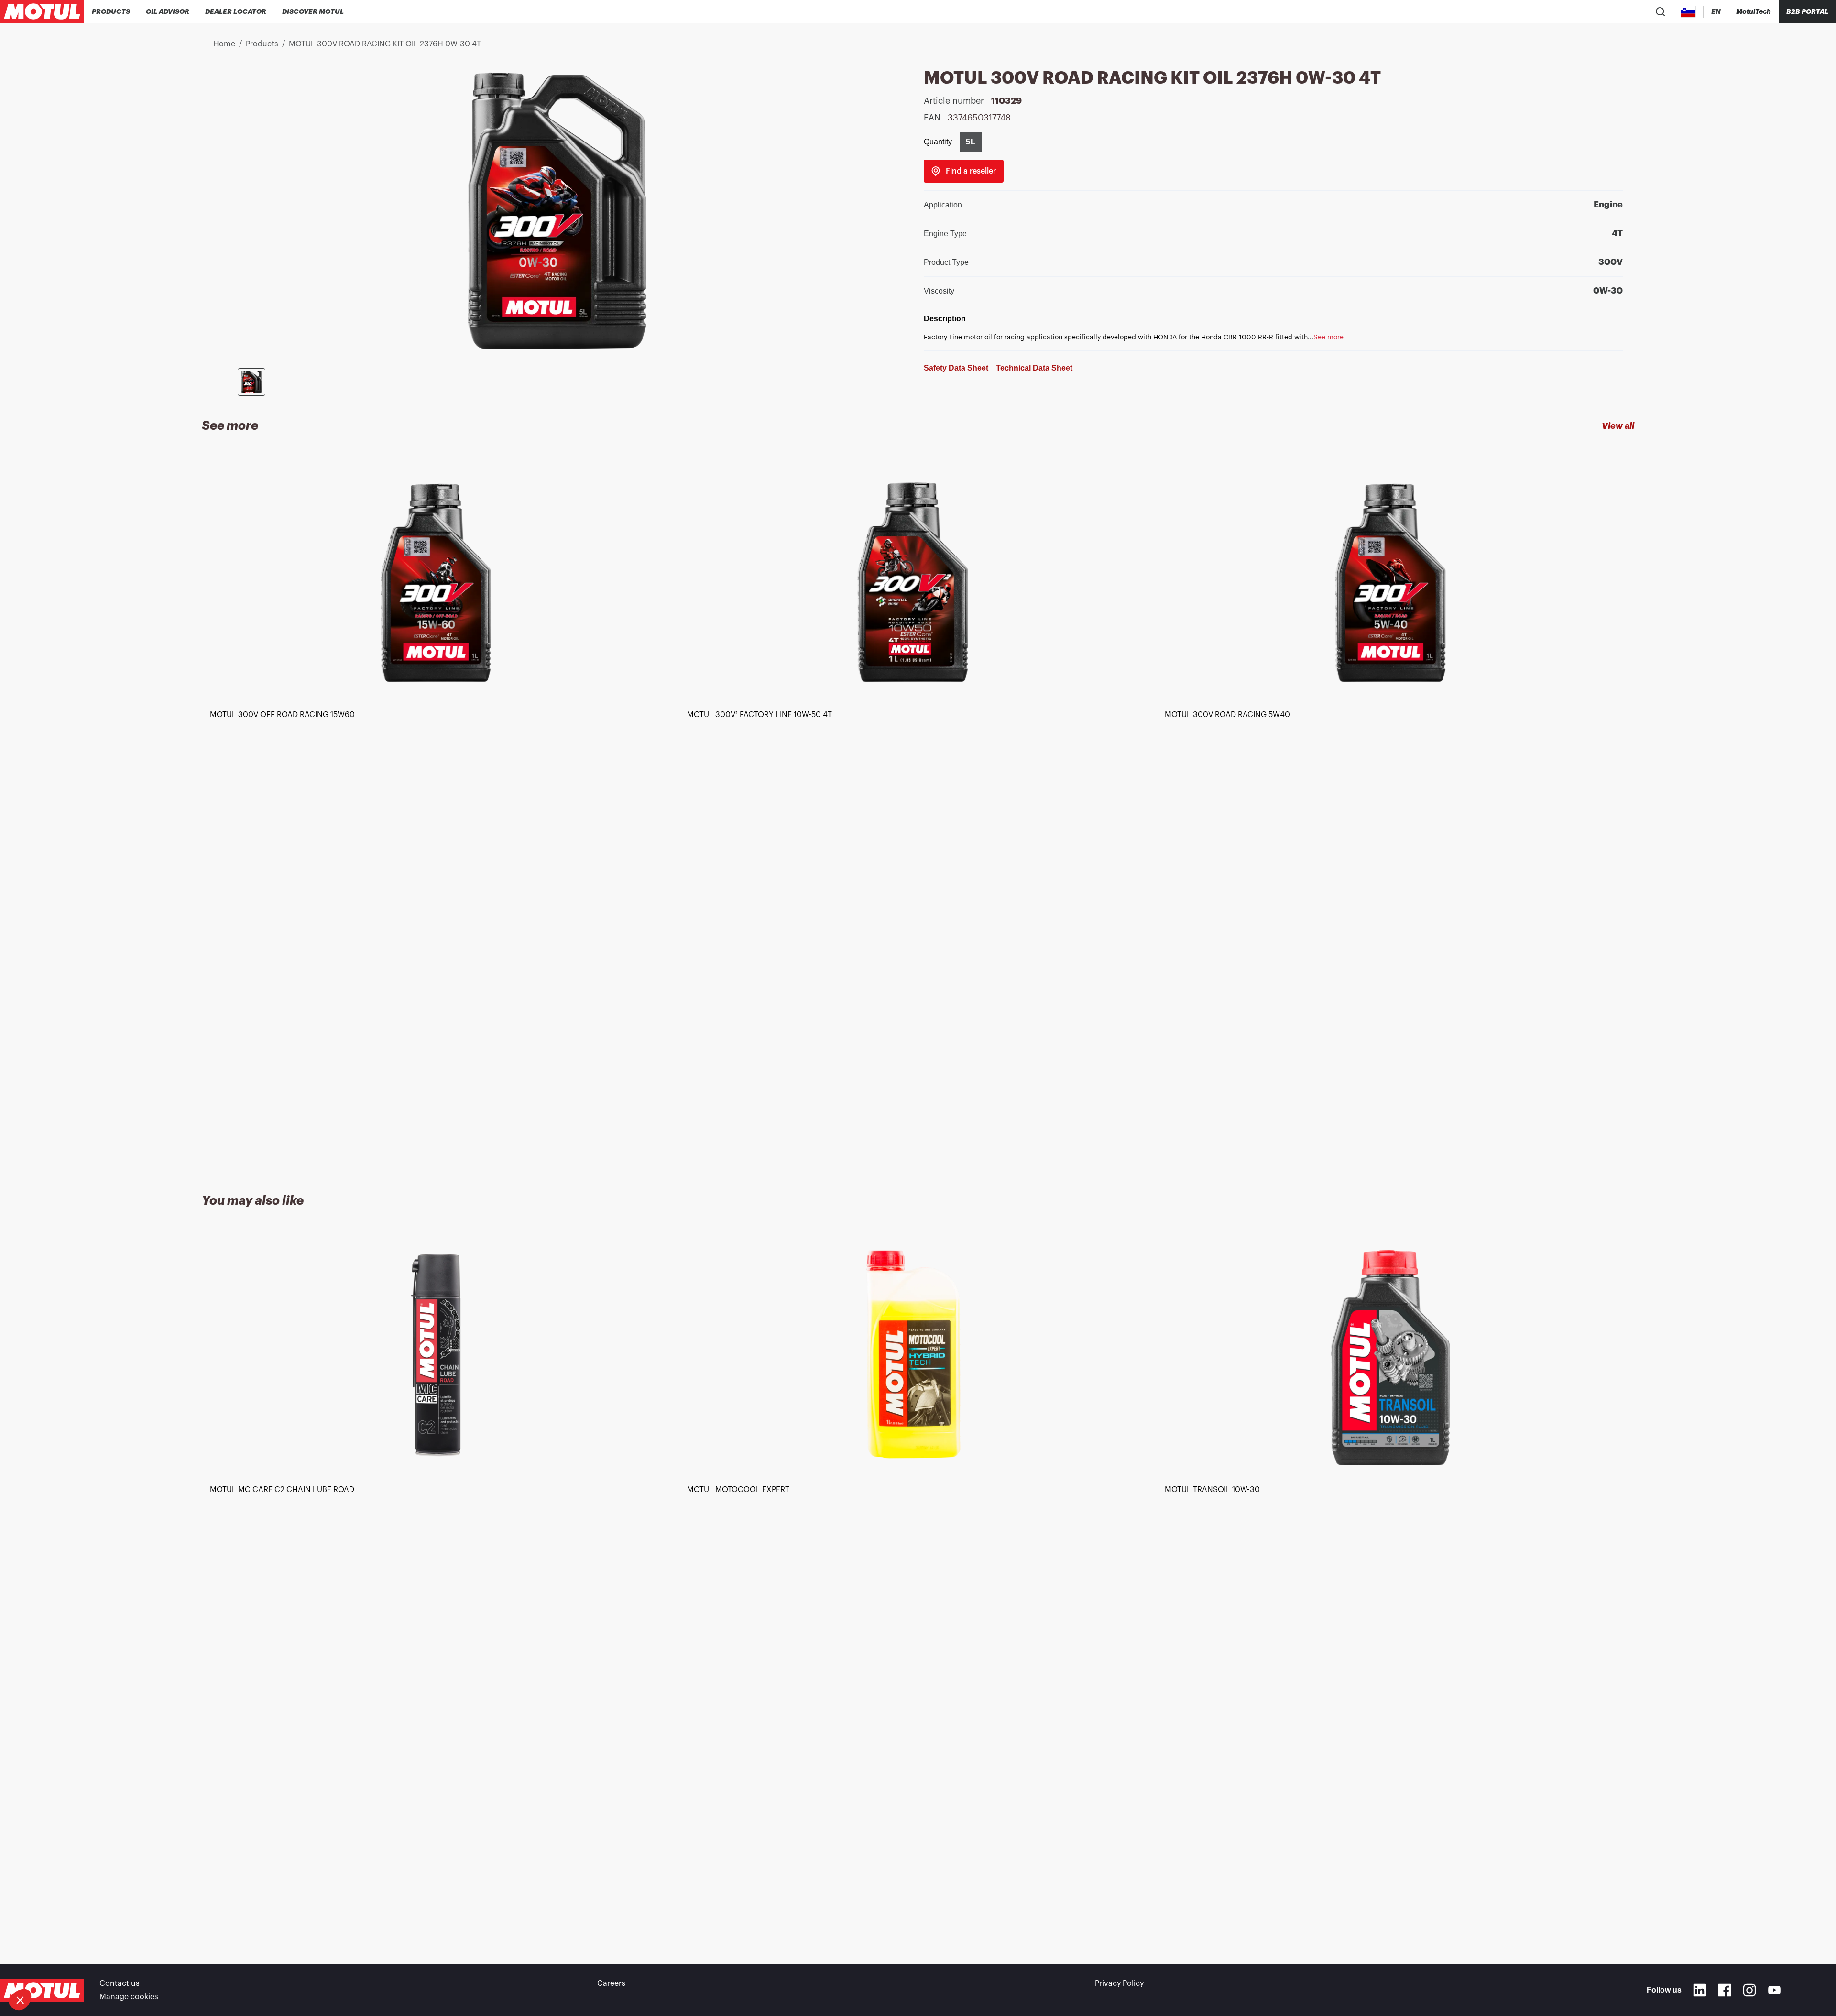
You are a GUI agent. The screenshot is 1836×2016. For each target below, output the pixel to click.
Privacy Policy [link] (1119, 1983)
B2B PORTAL (1807, 11)
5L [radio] (971, 142)
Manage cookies (129, 1997)
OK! (160, 1968)
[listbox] (918, 813)
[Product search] (1661, 11)
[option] (440, 813)
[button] (20, 2000)
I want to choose (60, 1968)
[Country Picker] (1688, 12)
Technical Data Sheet (1034, 368)
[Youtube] (1774, 1990)
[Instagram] (1749, 1990)
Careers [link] (611, 1983)
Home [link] (224, 44)
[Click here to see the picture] (251, 382)
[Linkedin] (1700, 1990)
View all (1618, 426)
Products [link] (262, 44)
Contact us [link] (120, 1983)
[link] (964, 171)
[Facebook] (1725, 1990)
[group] (971, 142)
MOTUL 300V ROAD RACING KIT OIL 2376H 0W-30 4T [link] (385, 44)
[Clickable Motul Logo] (42, 11)
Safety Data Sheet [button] (956, 368)
